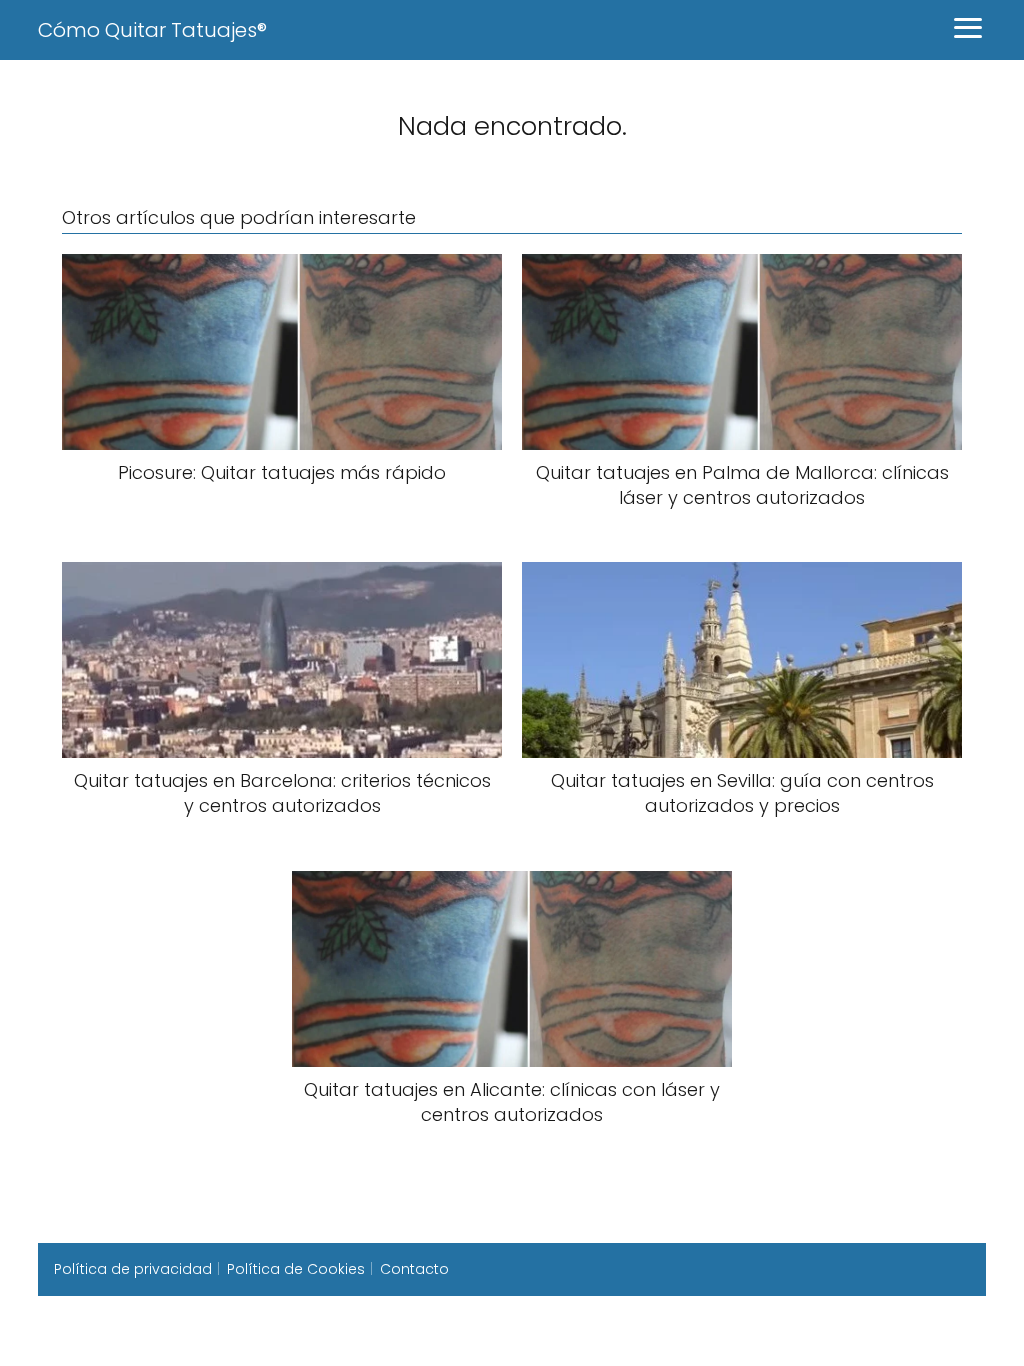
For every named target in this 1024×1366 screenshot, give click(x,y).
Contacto (414, 1269)
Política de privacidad (133, 1269)
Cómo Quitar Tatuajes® (152, 30)
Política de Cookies (296, 1269)
